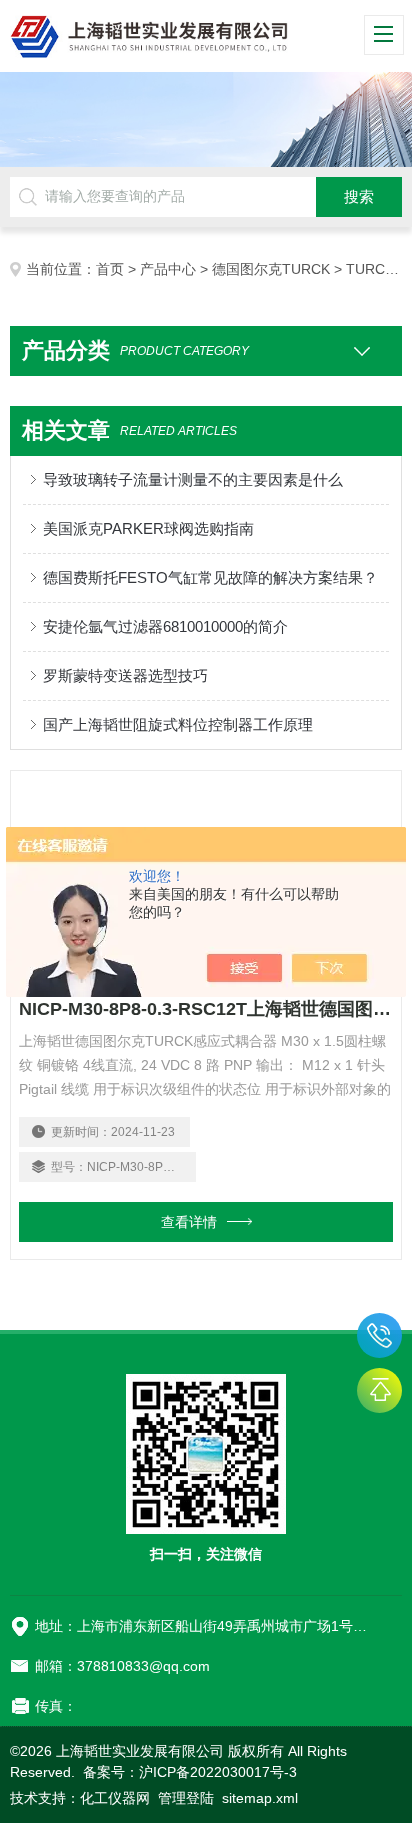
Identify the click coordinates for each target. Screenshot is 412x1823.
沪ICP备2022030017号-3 (218, 1772)
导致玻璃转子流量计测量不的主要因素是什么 (193, 479)
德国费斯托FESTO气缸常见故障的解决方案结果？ (210, 577)
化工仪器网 (115, 1798)
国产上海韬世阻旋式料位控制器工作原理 (178, 724)
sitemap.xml (260, 1798)
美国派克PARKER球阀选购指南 (148, 528)
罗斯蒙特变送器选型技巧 (125, 675)
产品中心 (168, 269)
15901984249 (379, 1335)
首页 (110, 269)
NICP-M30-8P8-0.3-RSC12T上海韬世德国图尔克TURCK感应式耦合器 (206, 1009)
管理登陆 (186, 1798)
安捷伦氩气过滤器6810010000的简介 (165, 626)
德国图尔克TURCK (271, 269)
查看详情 (189, 1222)
